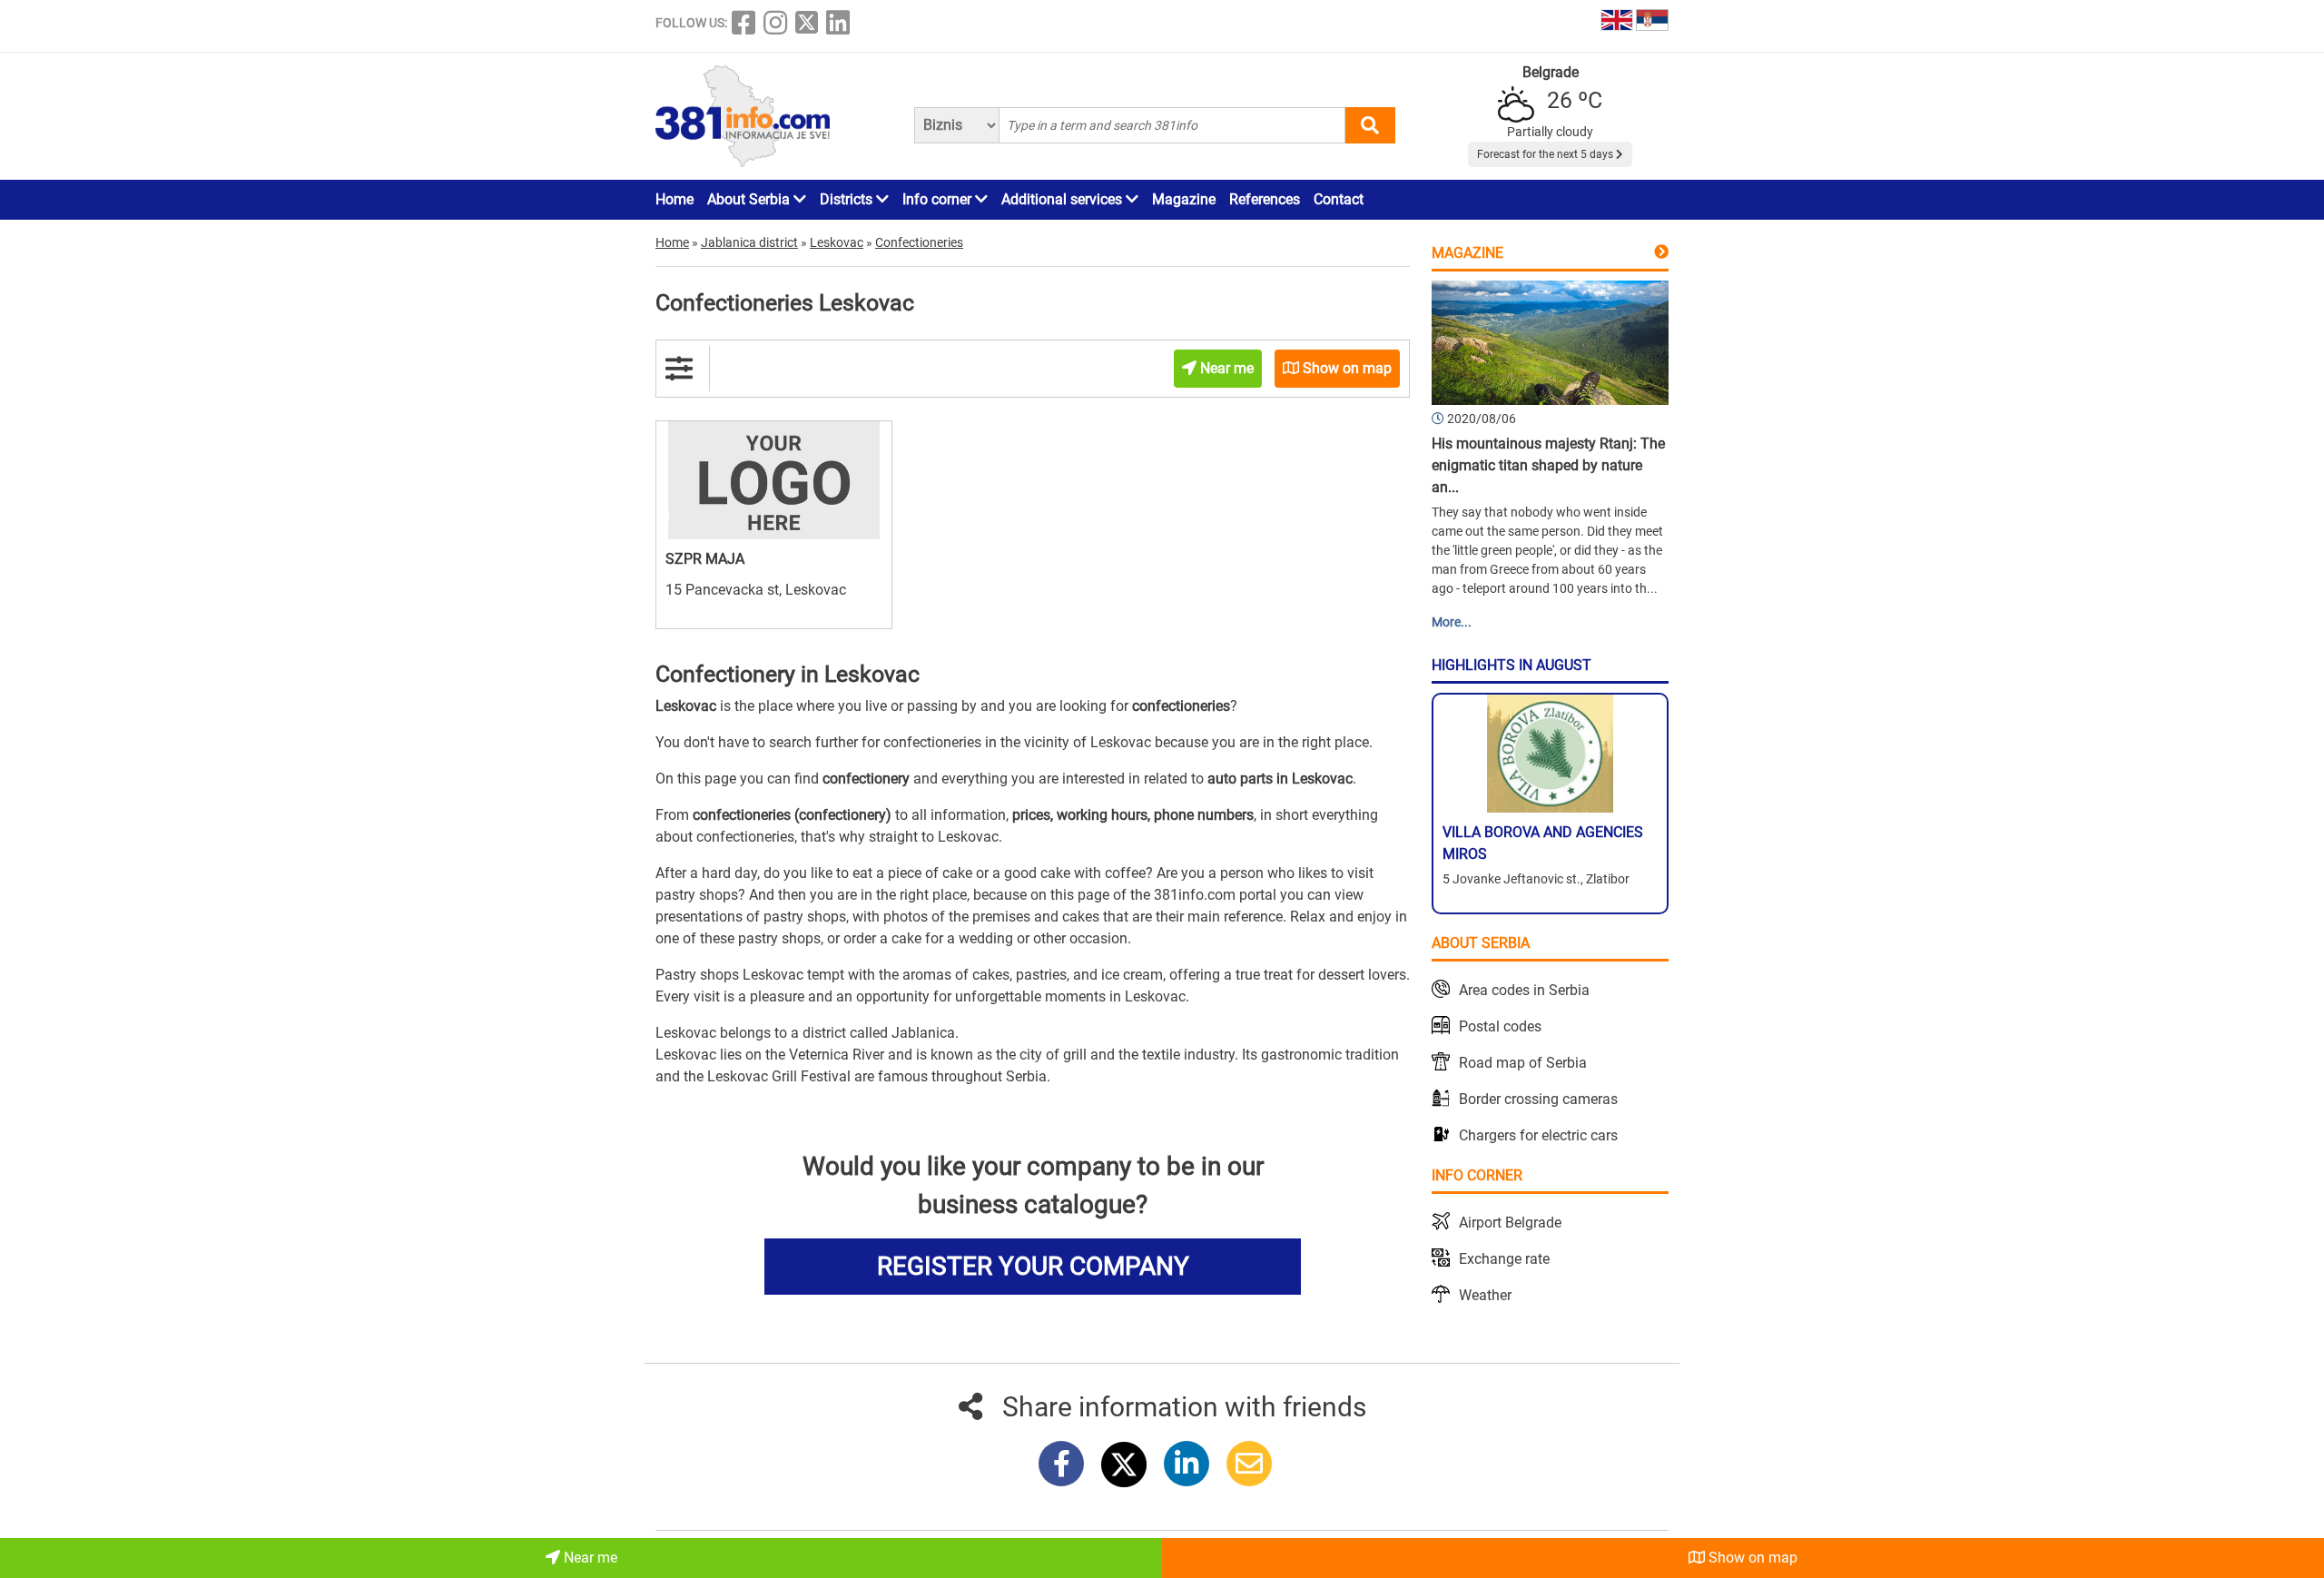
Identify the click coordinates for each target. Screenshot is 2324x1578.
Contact (1339, 199)
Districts (848, 199)
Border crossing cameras (1538, 1099)
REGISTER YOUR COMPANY (1033, 1266)
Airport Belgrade (1510, 1223)
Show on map (1751, 1558)
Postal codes (1500, 1026)
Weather (1485, 1295)
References (1265, 199)
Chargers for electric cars (1538, 1135)
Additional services (1064, 199)
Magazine (1184, 199)
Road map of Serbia (1523, 1063)
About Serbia (750, 199)
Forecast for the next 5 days (1546, 154)
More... (1452, 622)
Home (675, 199)
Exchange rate (1504, 1259)
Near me (589, 1558)
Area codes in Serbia (1524, 990)
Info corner (939, 199)
